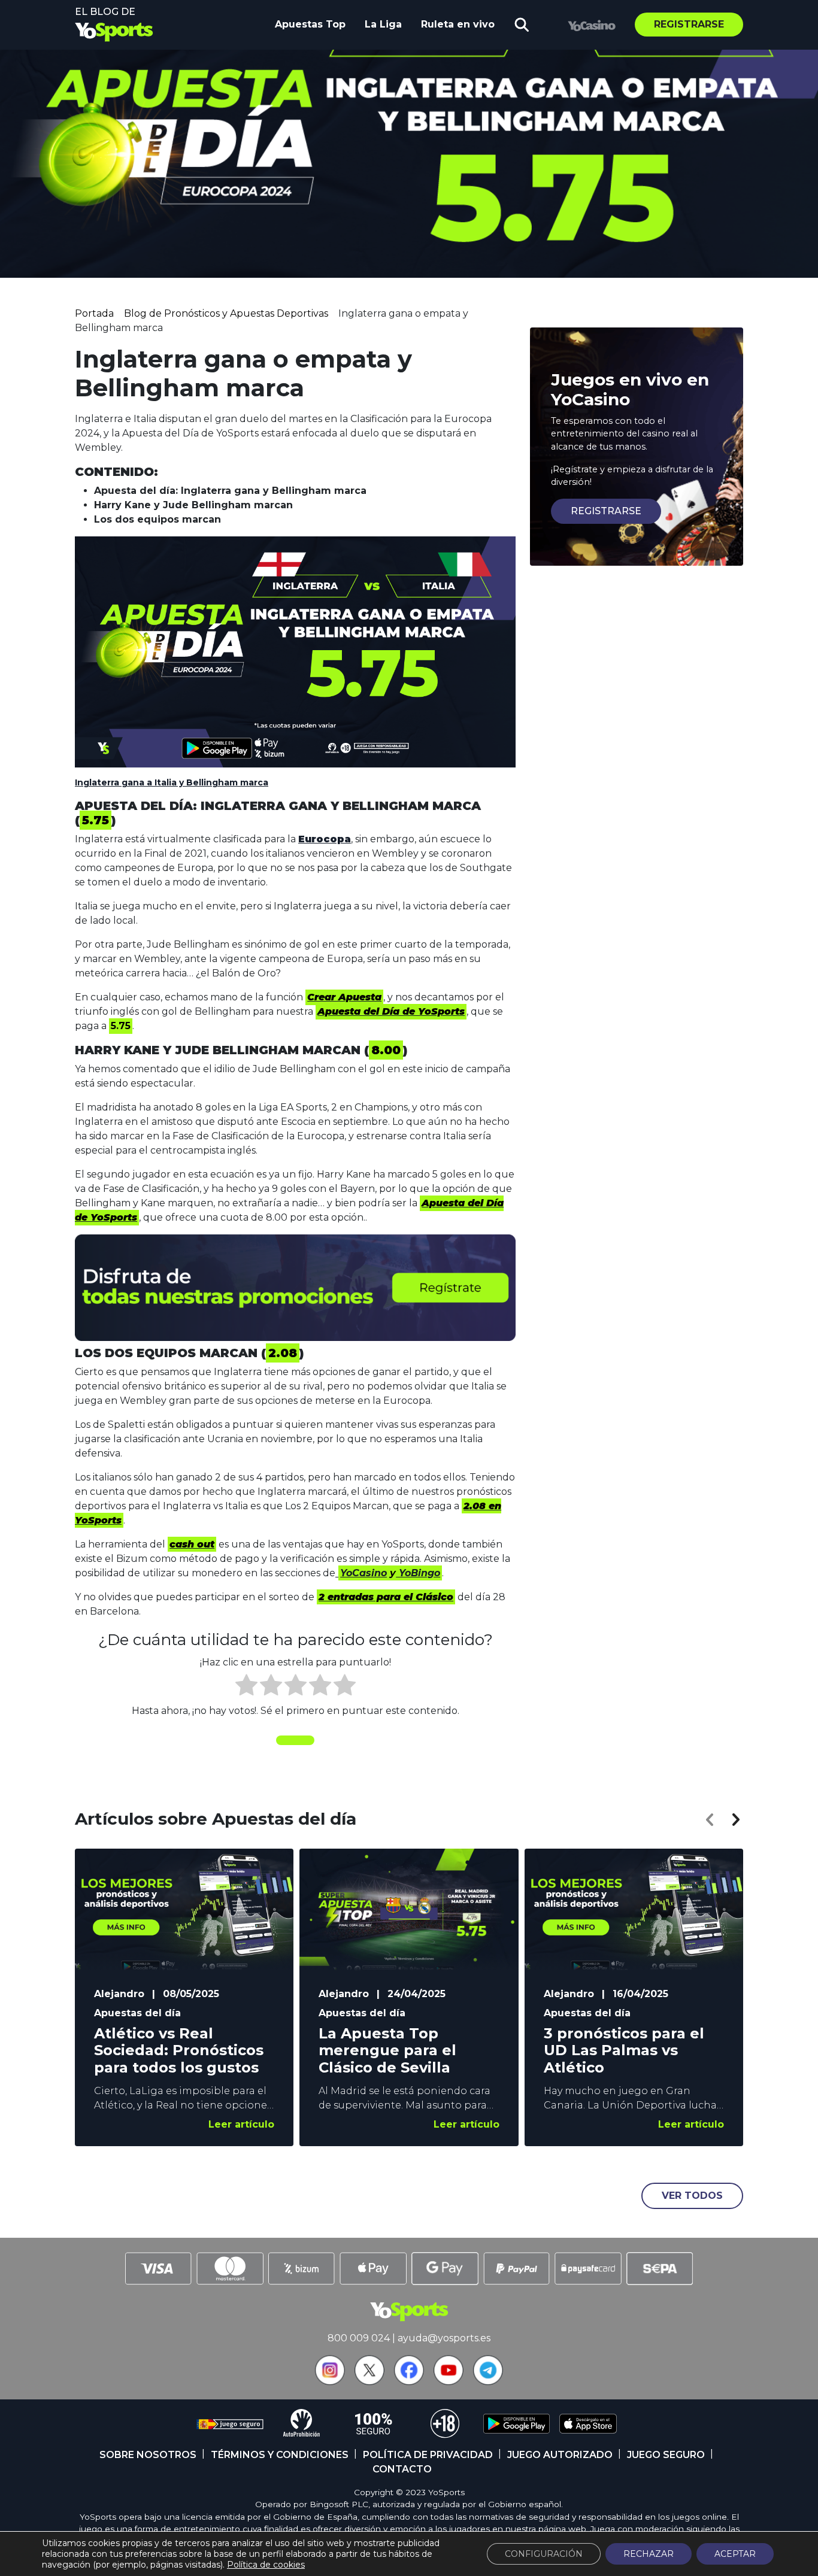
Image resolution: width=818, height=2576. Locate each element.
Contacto (402, 2469)
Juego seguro (666, 2455)
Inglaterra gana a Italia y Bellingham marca (172, 782)
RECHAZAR (649, 2554)
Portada (94, 313)
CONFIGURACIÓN (544, 2554)
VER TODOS (692, 2196)
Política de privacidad (428, 2455)
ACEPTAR (735, 2554)
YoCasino (363, 1573)
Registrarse (689, 24)
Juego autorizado (560, 2455)
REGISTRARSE (606, 511)
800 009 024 (359, 2338)
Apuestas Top (310, 24)
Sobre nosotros (148, 2455)
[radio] (246, 1687)
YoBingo (418, 1573)
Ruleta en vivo (458, 24)
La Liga (383, 24)
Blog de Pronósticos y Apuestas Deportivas (226, 313)
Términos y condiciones (280, 2455)
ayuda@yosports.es (444, 2338)
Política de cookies (266, 2565)
